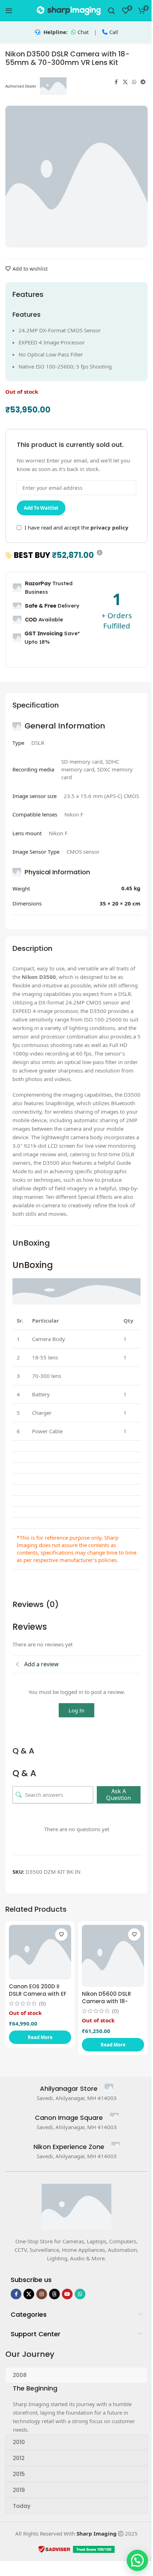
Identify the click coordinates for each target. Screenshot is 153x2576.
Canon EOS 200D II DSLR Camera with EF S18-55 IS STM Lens (38, 1994)
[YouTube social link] (67, 2294)
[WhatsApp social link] (134, 82)
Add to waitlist (41, 508)
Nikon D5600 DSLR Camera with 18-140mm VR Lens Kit (107, 2001)
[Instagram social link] (42, 2294)
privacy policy (109, 527)
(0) (43, 2003)
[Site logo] (69, 10)
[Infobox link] (76, 2089)
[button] (137, 2560)
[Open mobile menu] (9, 11)
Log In (76, 1710)
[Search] (111, 11)
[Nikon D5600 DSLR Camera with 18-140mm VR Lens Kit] (113, 1956)
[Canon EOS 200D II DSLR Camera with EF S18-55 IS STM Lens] (40, 1952)
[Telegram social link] (143, 82)
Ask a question (118, 1794)
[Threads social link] (54, 2294)
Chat (83, 32)
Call (114, 32)
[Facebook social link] (116, 82)
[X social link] (125, 82)
